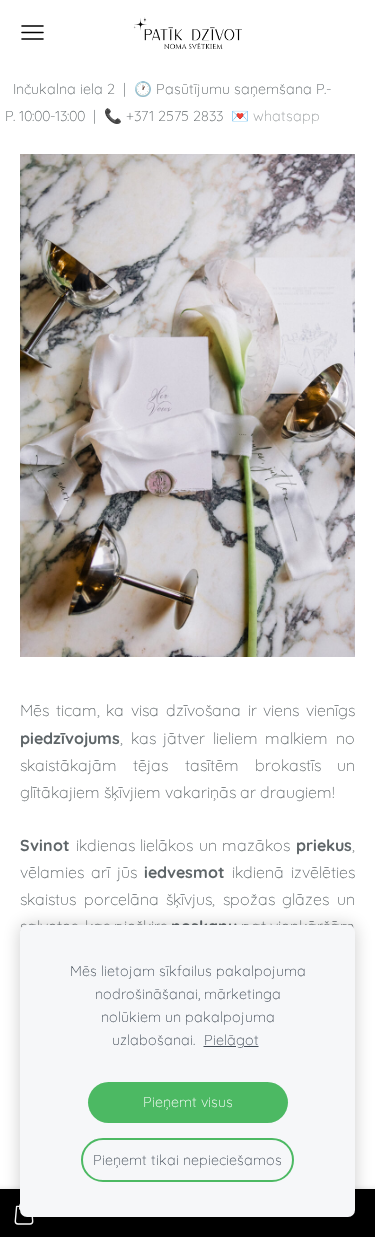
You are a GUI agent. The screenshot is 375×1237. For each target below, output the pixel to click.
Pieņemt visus (188, 1102)
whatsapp (286, 116)
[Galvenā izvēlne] (32, 32)
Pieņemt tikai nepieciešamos (187, 1160)
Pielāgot (231, 1040)
